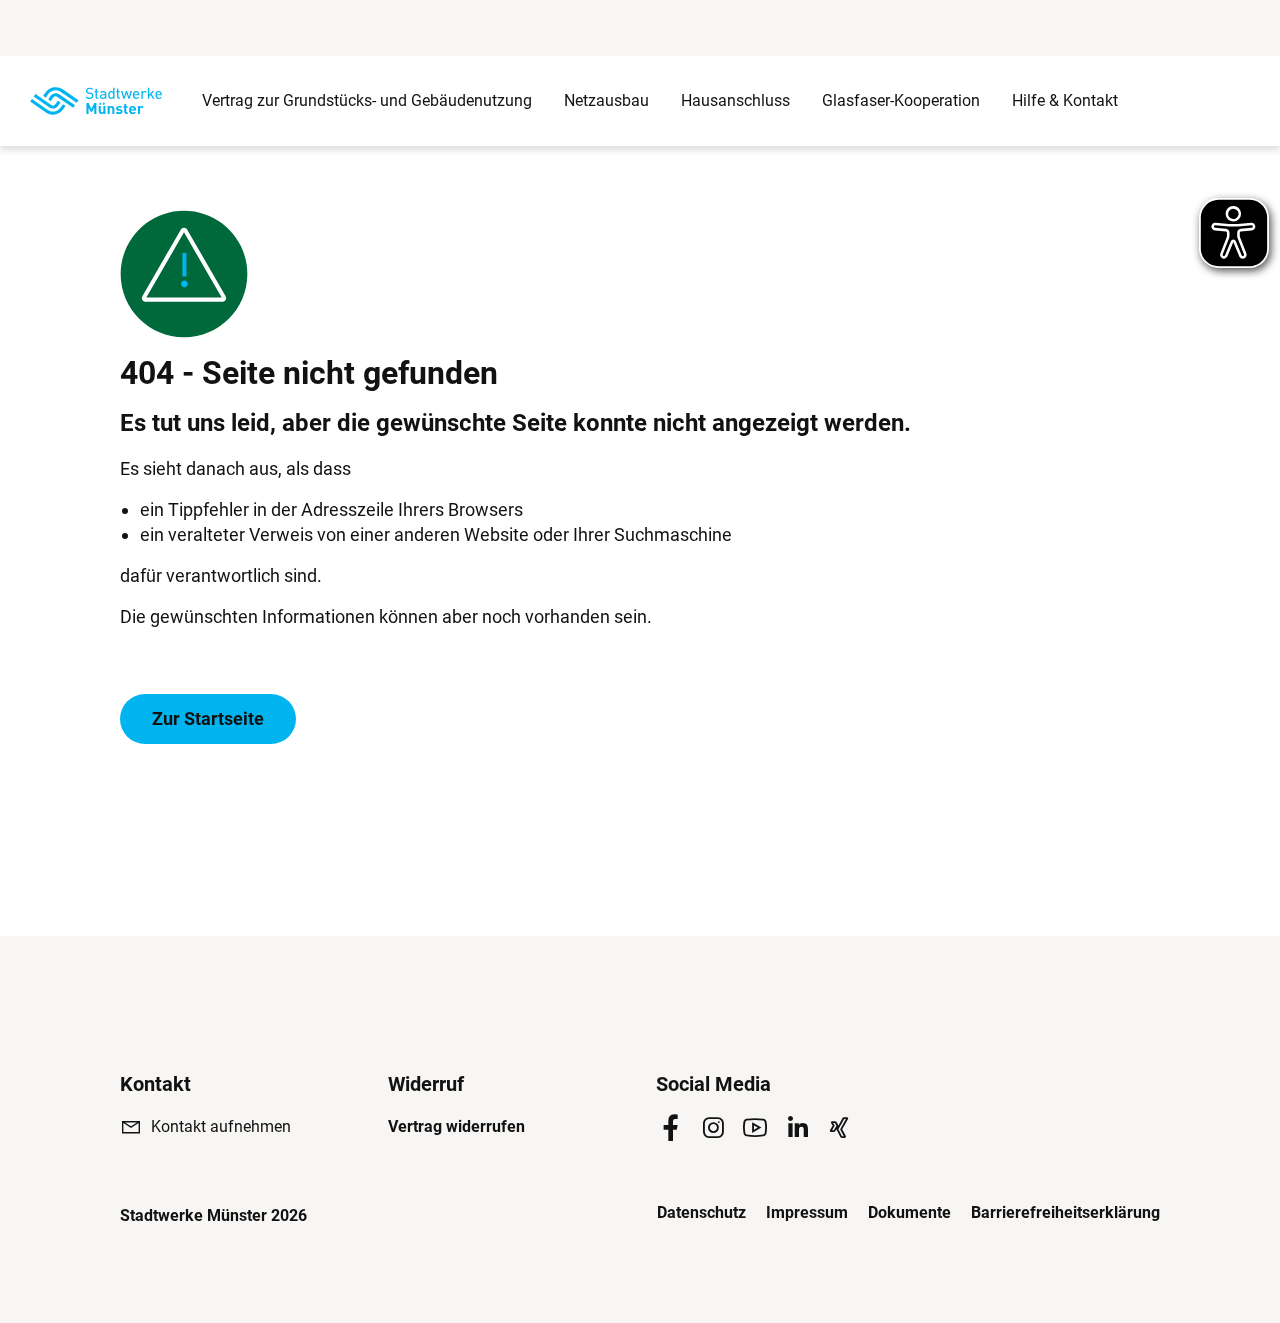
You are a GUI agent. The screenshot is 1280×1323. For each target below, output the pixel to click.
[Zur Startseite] (96, 101)
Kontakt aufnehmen (221, 1126)
